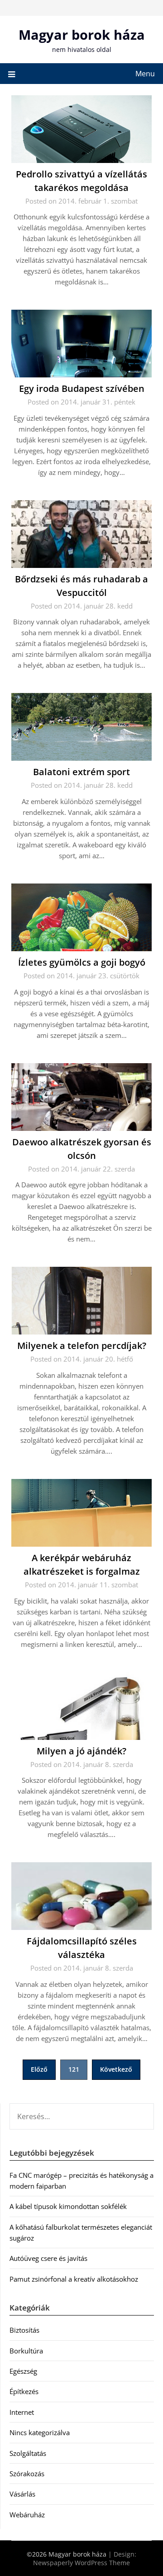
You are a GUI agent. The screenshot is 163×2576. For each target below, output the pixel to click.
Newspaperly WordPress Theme (81, 2563)
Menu (145, 74)
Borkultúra (26, 2351)
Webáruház (27, 2515)
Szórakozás (27, 2474)
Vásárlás (22, 2494)
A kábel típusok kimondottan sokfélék (68, 2206)
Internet (22, 2412)
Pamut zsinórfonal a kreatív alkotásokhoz (74, 2279)
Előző (39, 2069)
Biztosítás (24, 2330)
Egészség (23, 2371)
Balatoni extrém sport (81, 772)
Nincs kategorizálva (40, 2432)
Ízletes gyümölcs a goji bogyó (82, 962)
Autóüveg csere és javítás (48, 2258)
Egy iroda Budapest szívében (82, 388)
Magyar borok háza (82, 35)
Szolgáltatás (28, 2453)
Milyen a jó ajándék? (81, 1751)
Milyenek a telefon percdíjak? (82, 1346)
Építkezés (24, 2391)
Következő (116, 2069)
